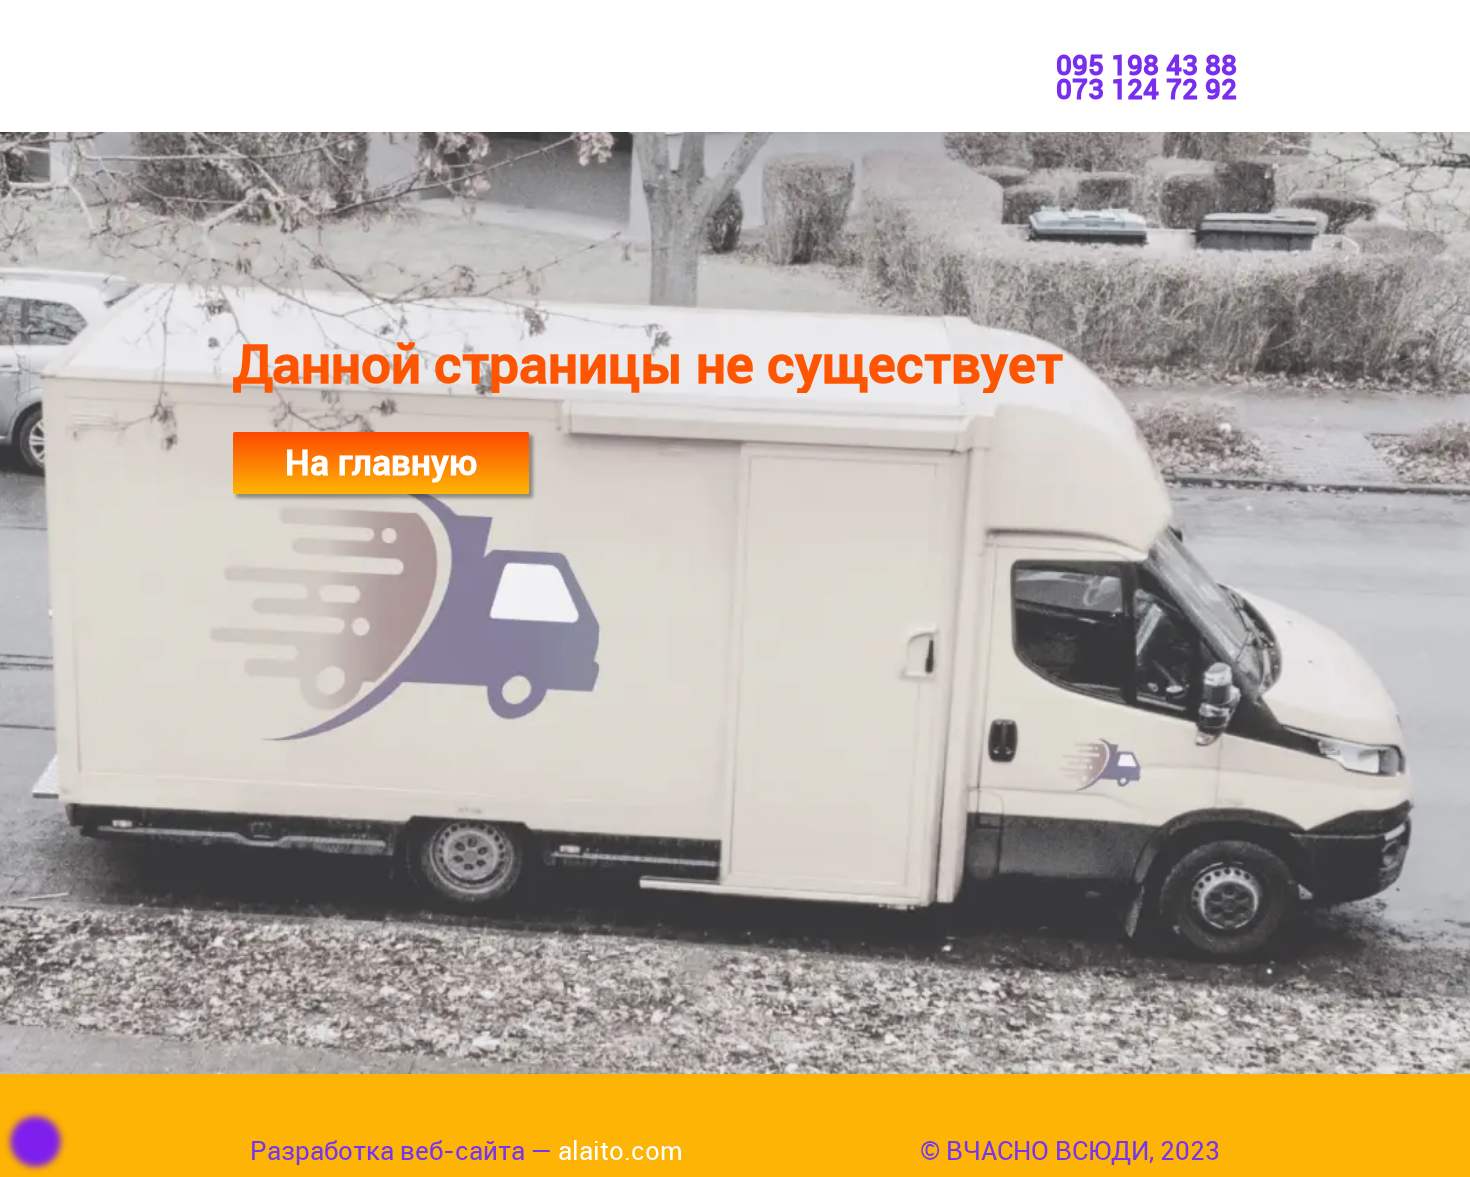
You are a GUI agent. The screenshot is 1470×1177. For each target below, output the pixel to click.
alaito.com (620, 1150)
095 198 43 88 (1146, 65)
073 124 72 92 (1146, 89)
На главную (381, 461)
